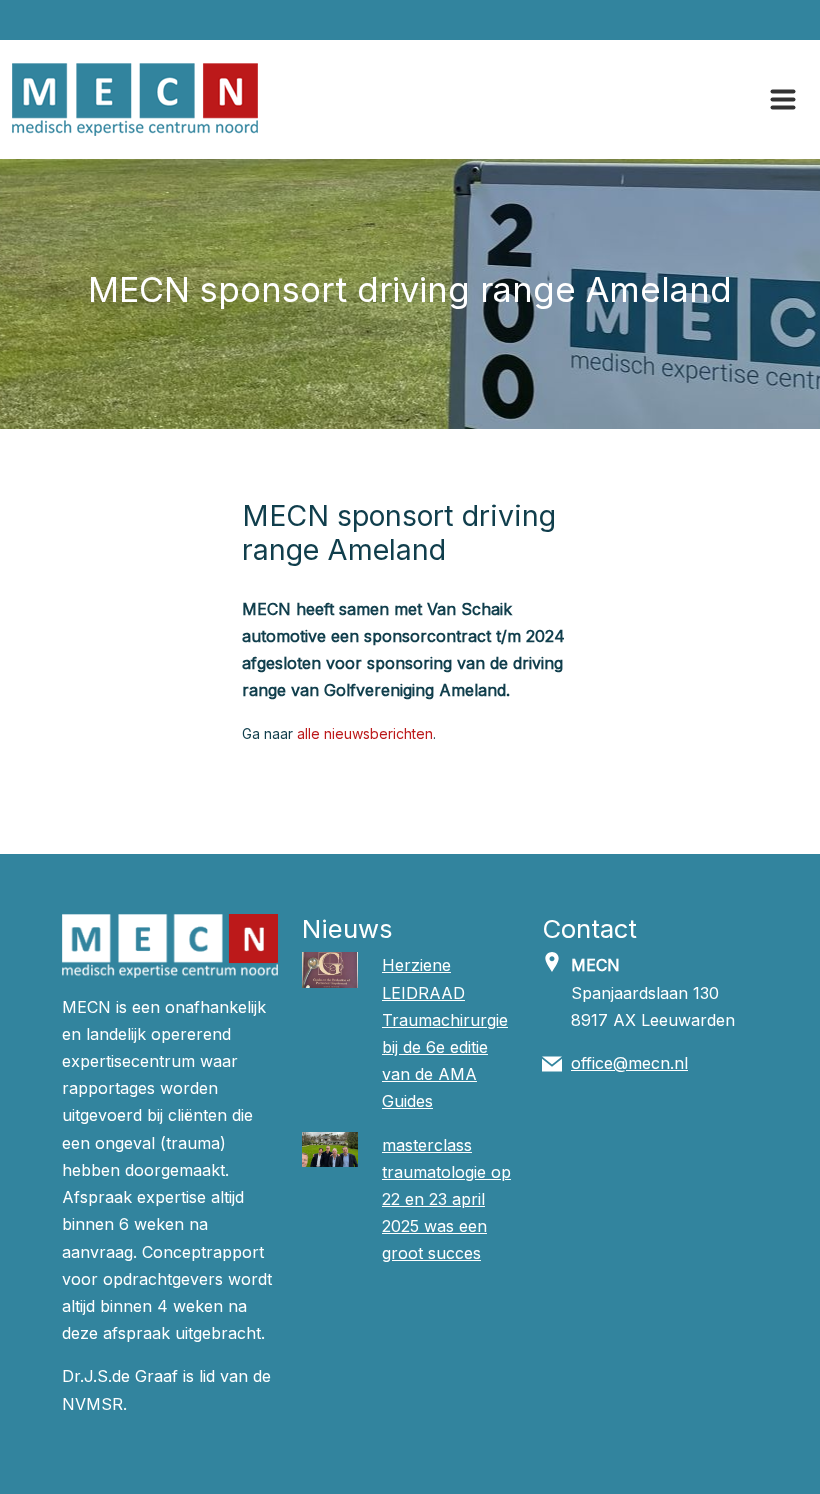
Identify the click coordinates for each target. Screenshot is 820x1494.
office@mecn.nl (629, 1063)
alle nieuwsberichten (365, 733)
